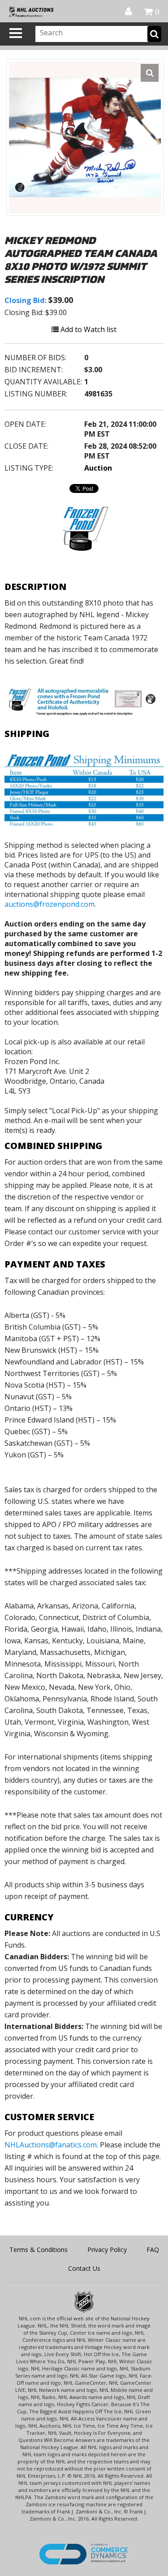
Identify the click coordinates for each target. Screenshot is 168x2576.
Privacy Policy (107, 2250)
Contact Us (84, 2268)
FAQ (153, 2250)
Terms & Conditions (39, 2250)
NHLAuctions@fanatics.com (51, 2145)
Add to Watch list (88, 329)
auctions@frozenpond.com (50, 904)
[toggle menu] (16, 33)
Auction (98, 468)
